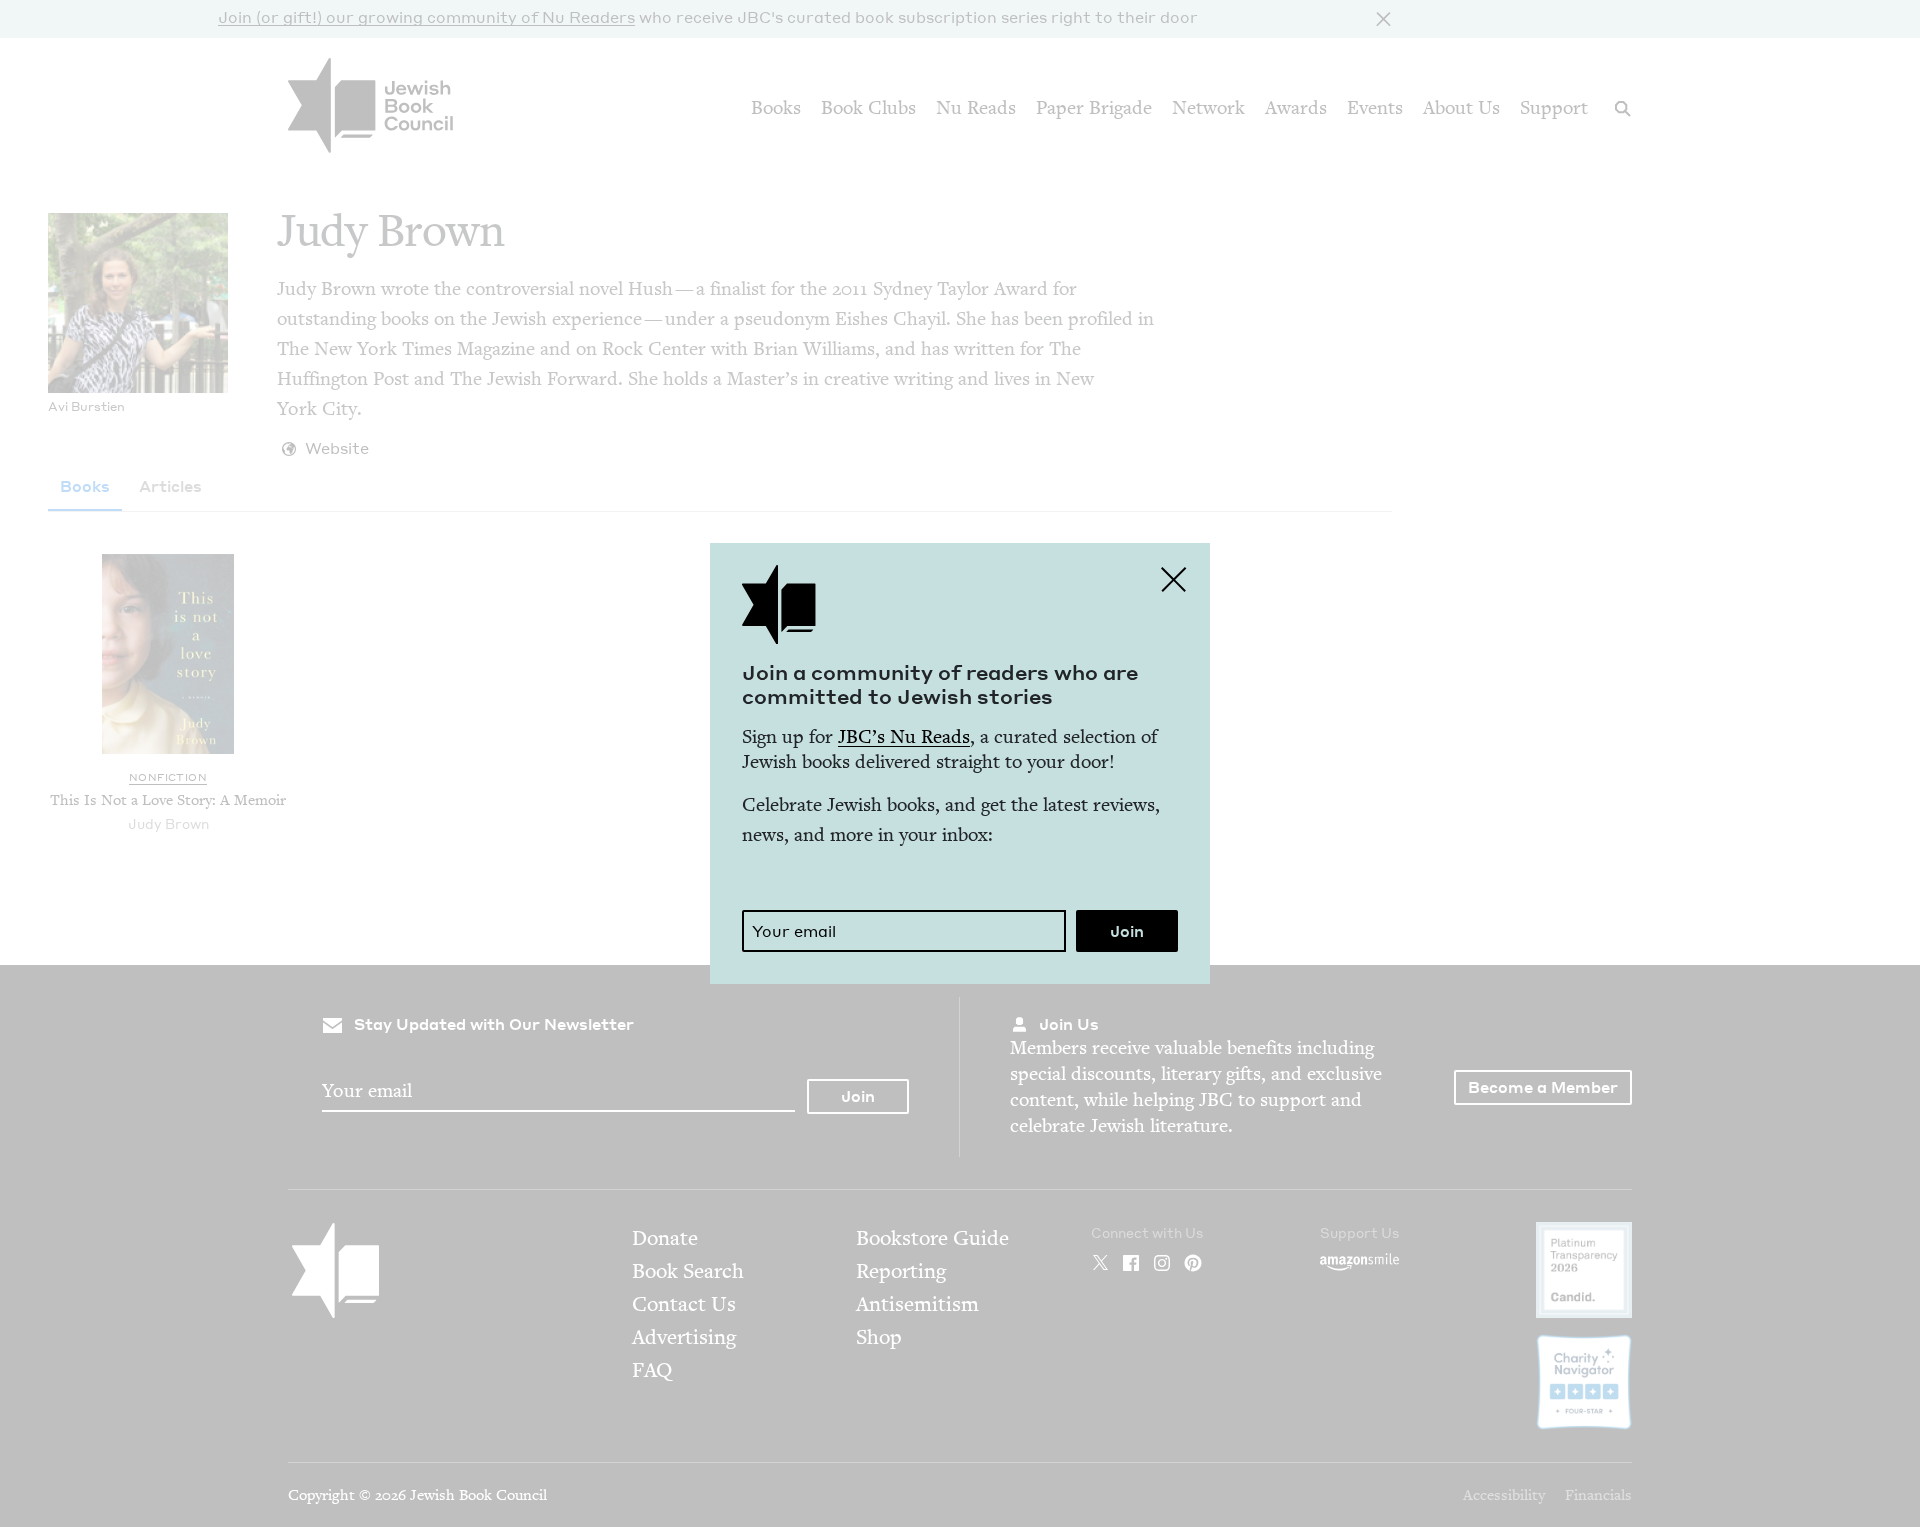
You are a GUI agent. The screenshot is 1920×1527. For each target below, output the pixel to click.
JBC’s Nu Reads (904, 736)
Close (1174, 579)
